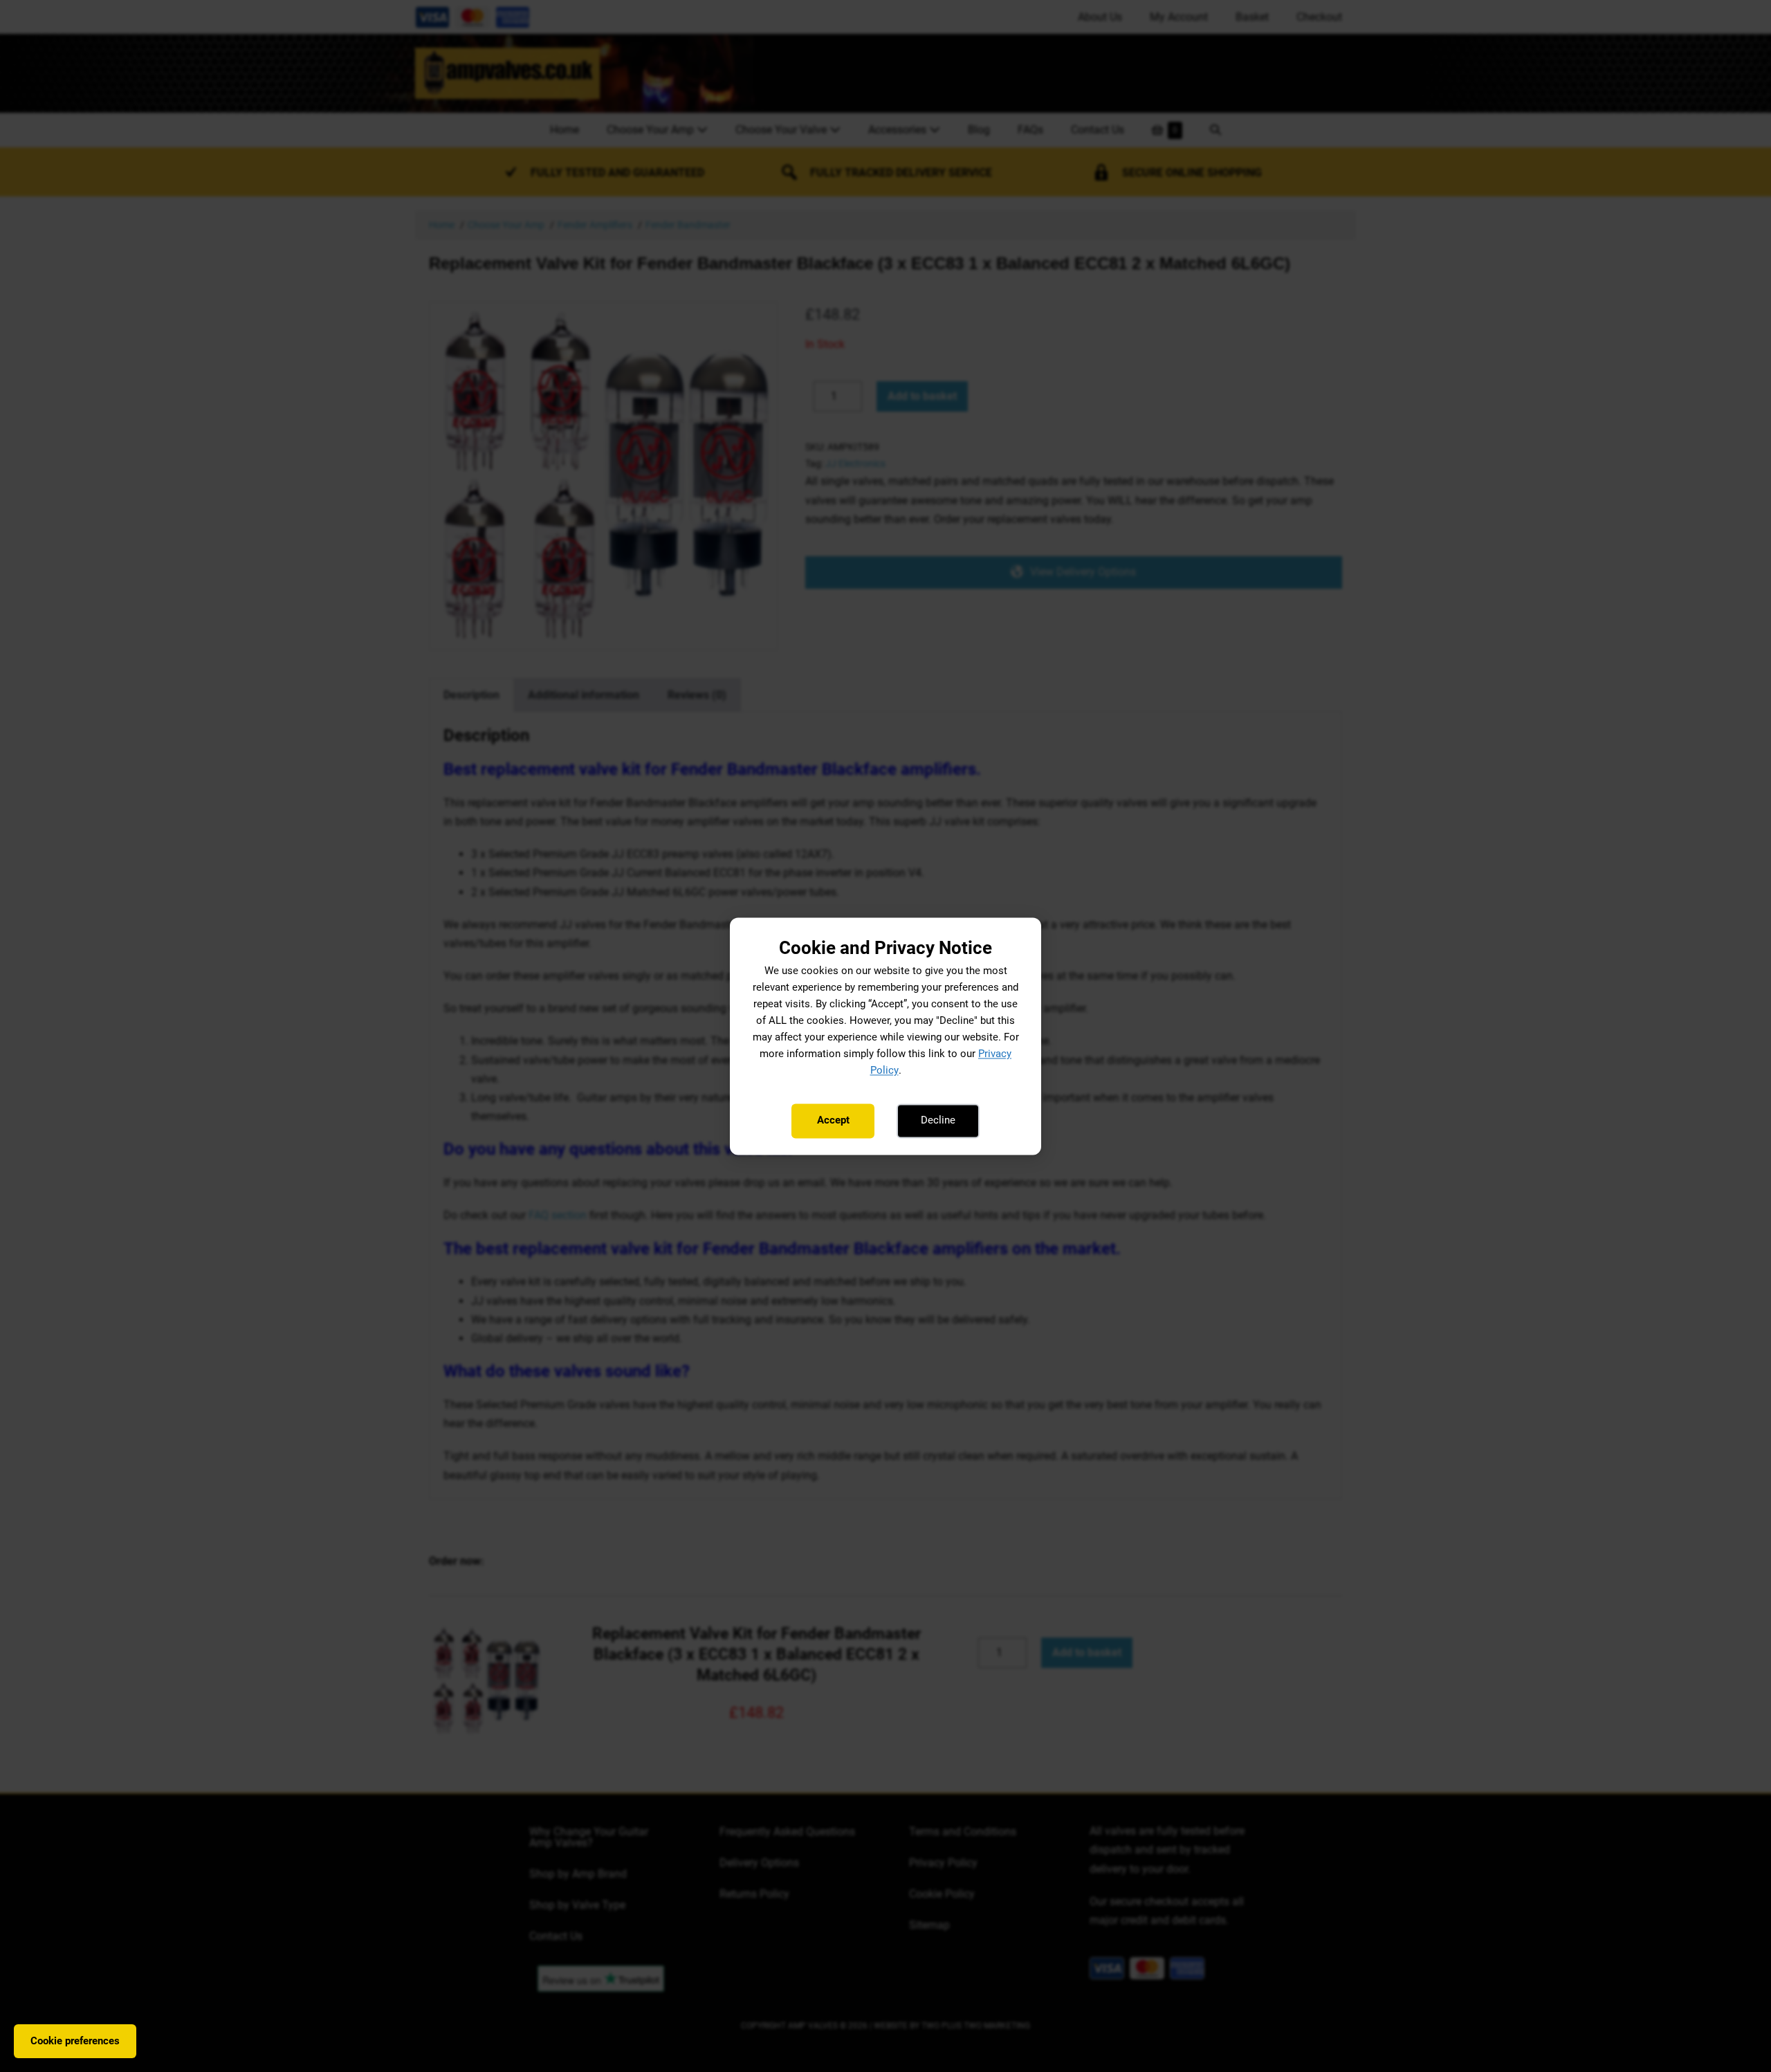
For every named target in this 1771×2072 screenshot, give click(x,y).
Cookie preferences (75, 2041)
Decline (938, 1121)
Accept (833, 1121)
